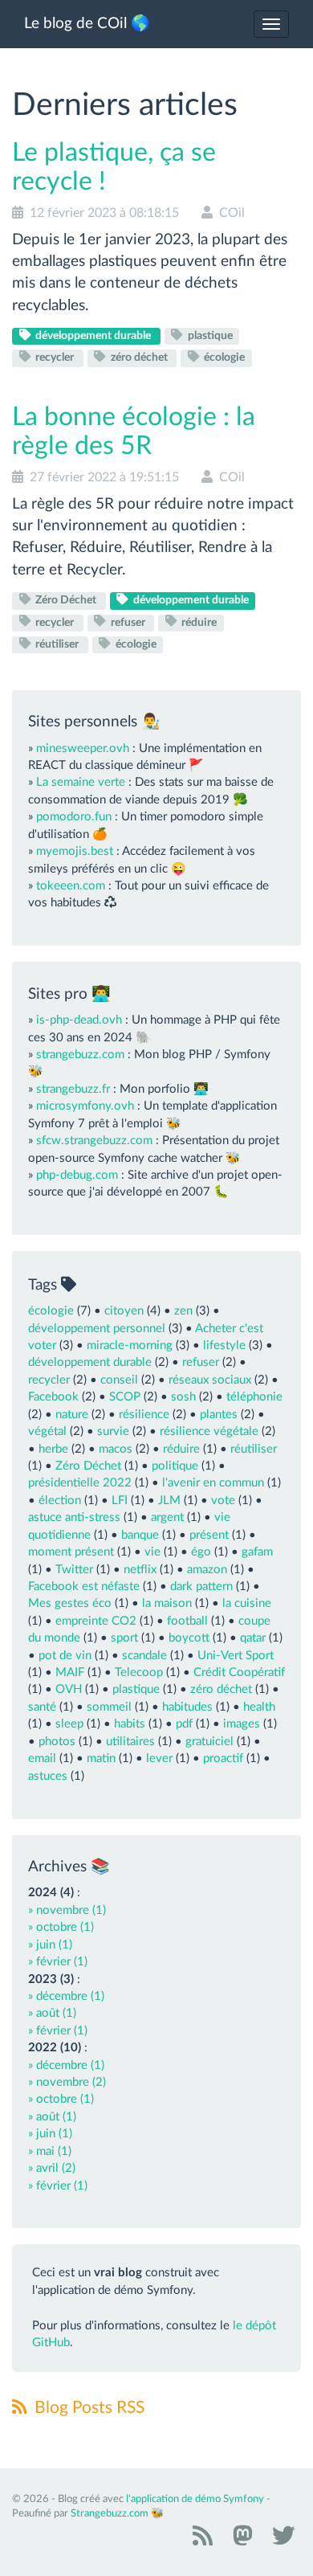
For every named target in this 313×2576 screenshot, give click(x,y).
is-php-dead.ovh (79, 1020)
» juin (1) (50, 1945)
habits (130, 1724)
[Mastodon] (240, 2541)
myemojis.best (75, 851)
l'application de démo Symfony (195, 2499)
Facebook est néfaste (84, 1586)
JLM (169, 1501)
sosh (183, 1397)
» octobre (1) (61, 1927)
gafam (257, 1552)
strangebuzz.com (80, 1055)
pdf (184, 1724)
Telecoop (139, 1672)
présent (209, 1535)
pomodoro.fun (74, 817)
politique (175, 1466)
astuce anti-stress (74, 1517)
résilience (144, 1415)
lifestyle (224, 1345)
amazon (207, 1570)
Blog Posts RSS (87, 2408)
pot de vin (65, 1656)
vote (223, 1501)
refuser (128, 622)
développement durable (93, 336)
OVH (69, 1689)
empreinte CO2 (96, 1621)
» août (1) (52, 2013)
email (42, 1758)
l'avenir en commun (213, 1483)
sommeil (109, 1707)
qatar (253, 1638)
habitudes (187, 1707)
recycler (55, 358)
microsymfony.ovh (85, 1106)
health (259, 1707)
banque (140, 1535)
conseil (119, 1380)
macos (116, 1449)
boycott (189, 1638)
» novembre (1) (67, 1910)
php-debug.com (77, 1175)
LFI (120, 1501)
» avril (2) (52, 2168)
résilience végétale (209, 1431)
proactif (223, 1758)
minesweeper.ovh (83, 748)
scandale (144, 1656)
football (187, 1621)
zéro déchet (139, 358)
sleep (69, 1724)
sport (124, 1638)
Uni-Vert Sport (236, 1656)
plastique (209, 336)
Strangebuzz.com (110, 2514)
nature (72, 1415)
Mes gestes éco (70, 1603)
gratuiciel (209, 1742)
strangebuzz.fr (73, 1089)
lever (159, 1758)
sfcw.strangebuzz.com (94, 1141)
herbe (53, 1449)
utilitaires (130, 1742)
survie (113, 1431)
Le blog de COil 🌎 (87, 24)
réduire (198, 622)
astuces (48, 1776)
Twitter (74, 1570)
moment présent (71, 1552)
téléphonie (254, 1397)
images (242, 1724)
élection (60, 1501)
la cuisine (247, 1603)
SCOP (125, 1397)
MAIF (70, 1672)
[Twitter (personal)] (281, 2541)
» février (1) (58, 1962)
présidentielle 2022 (80, 1483)
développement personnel (97, 1329)
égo (201, 1552)
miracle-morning (130, 1345)
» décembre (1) (66, 1996)
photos (57, 1742)
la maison (167, 1603)
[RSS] (201, 2541)
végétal (47, 1431)
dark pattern (201, 1586)
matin (101, 1758)
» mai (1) (50, 2151)
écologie (223, 358)
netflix (140, 1570)
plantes (219, 1415)
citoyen (124, 1311)
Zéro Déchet (66, 600)
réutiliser (57, 644)
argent (167, 1517)
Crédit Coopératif (239, 1672)
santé (42, 1707)
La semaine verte (81, 782)
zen (183, 1311)
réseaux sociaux (210, 1380)
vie (152, 1552)
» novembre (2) (67, 2082)
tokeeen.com (71, 886)
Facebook (53, 1397)
